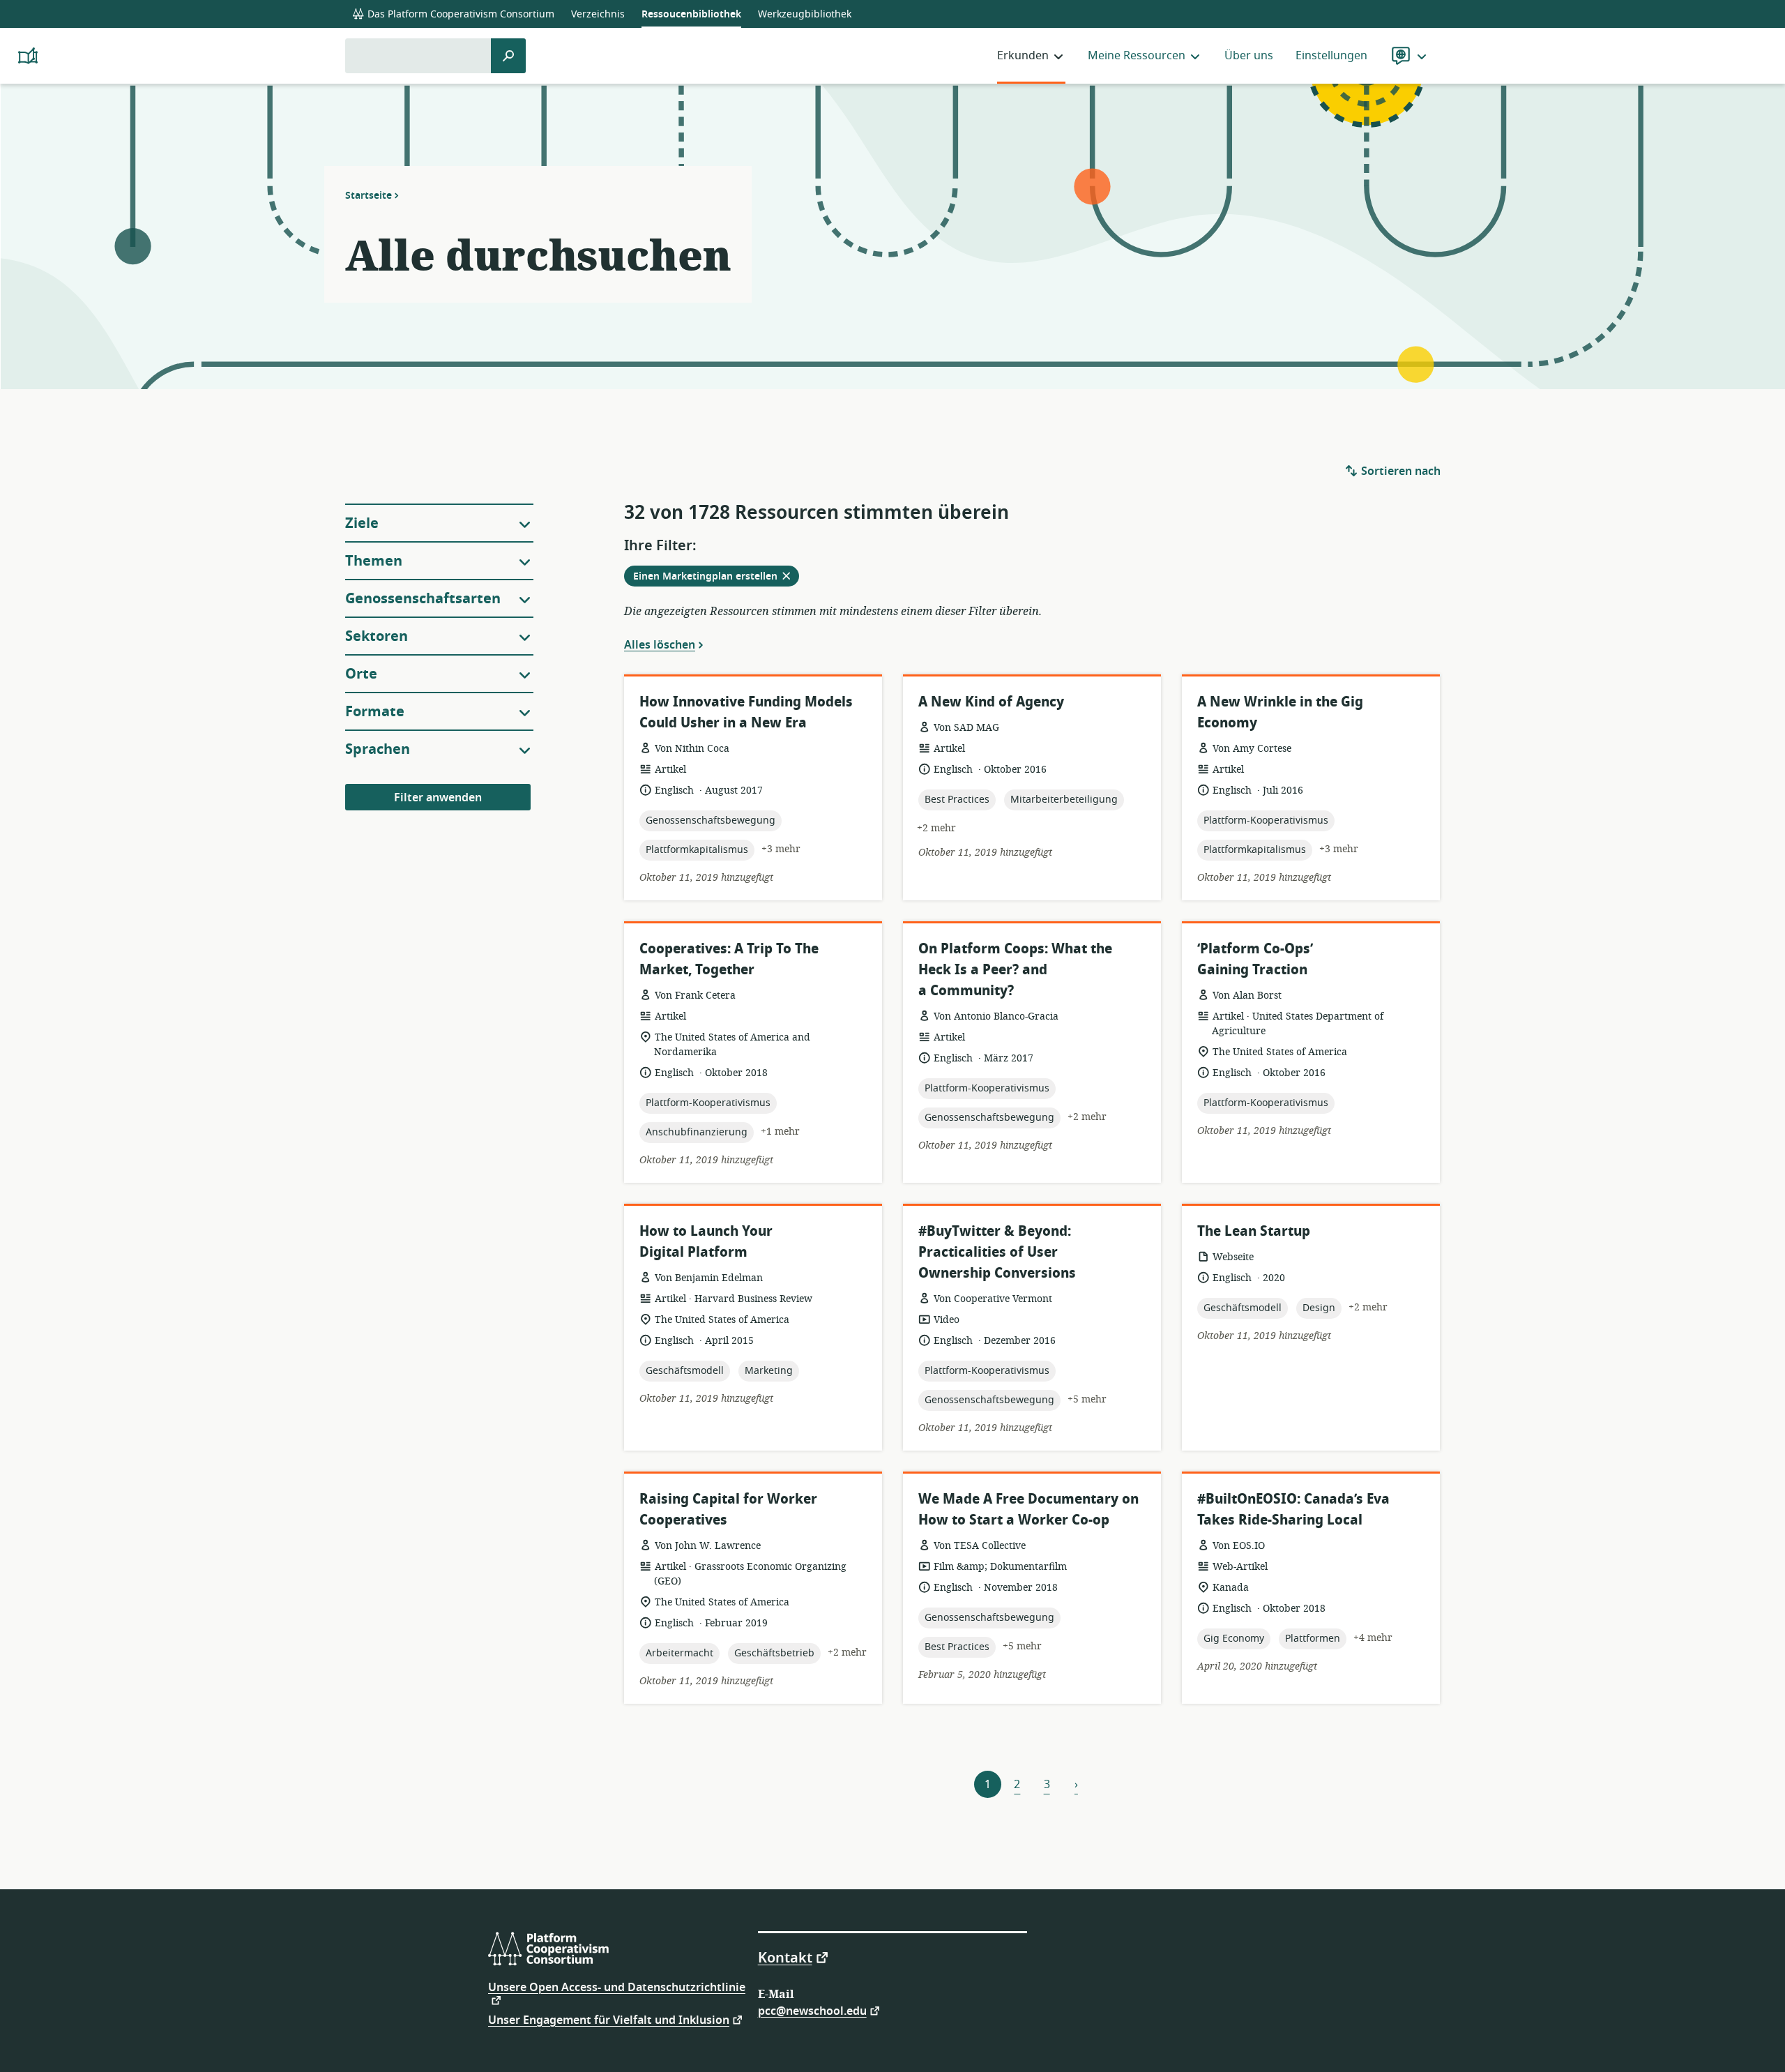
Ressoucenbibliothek (691, 14)
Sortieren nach (1399, 471)
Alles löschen (660, 644)
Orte (361, 674)
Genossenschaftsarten (423, 599)
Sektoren (377, 636)
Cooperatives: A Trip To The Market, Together (729, 959)
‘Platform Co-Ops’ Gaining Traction (1255, 959)
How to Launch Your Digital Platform (706, 1242)
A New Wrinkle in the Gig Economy (1280, 712)
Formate (375, 712)
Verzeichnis (598, 14)
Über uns (1249, 56)
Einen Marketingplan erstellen (716, 577)
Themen (374, 561)
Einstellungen (1331, 56)
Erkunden (1023, 56)
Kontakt (785, 1957)
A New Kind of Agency (991, 702)
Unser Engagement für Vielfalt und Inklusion (609, 2019)
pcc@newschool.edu (812, 2010)
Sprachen (378, 749)
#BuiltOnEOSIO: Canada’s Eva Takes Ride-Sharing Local (1293, 1510)
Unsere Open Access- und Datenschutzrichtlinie (617, 1989)
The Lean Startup (1254, 1231)
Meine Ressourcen (1137, 56)
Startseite (369, 195)
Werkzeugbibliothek (805, 14)
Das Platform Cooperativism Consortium (459, 14)
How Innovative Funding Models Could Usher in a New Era (746, 712)
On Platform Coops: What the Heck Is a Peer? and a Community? (1015, 970)
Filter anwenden (438, 798)
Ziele (362, 523)
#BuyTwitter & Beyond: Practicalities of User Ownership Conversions (997, 1252)
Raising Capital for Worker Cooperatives (728, 1510)
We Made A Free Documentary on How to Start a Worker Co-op (1028, 1510)
